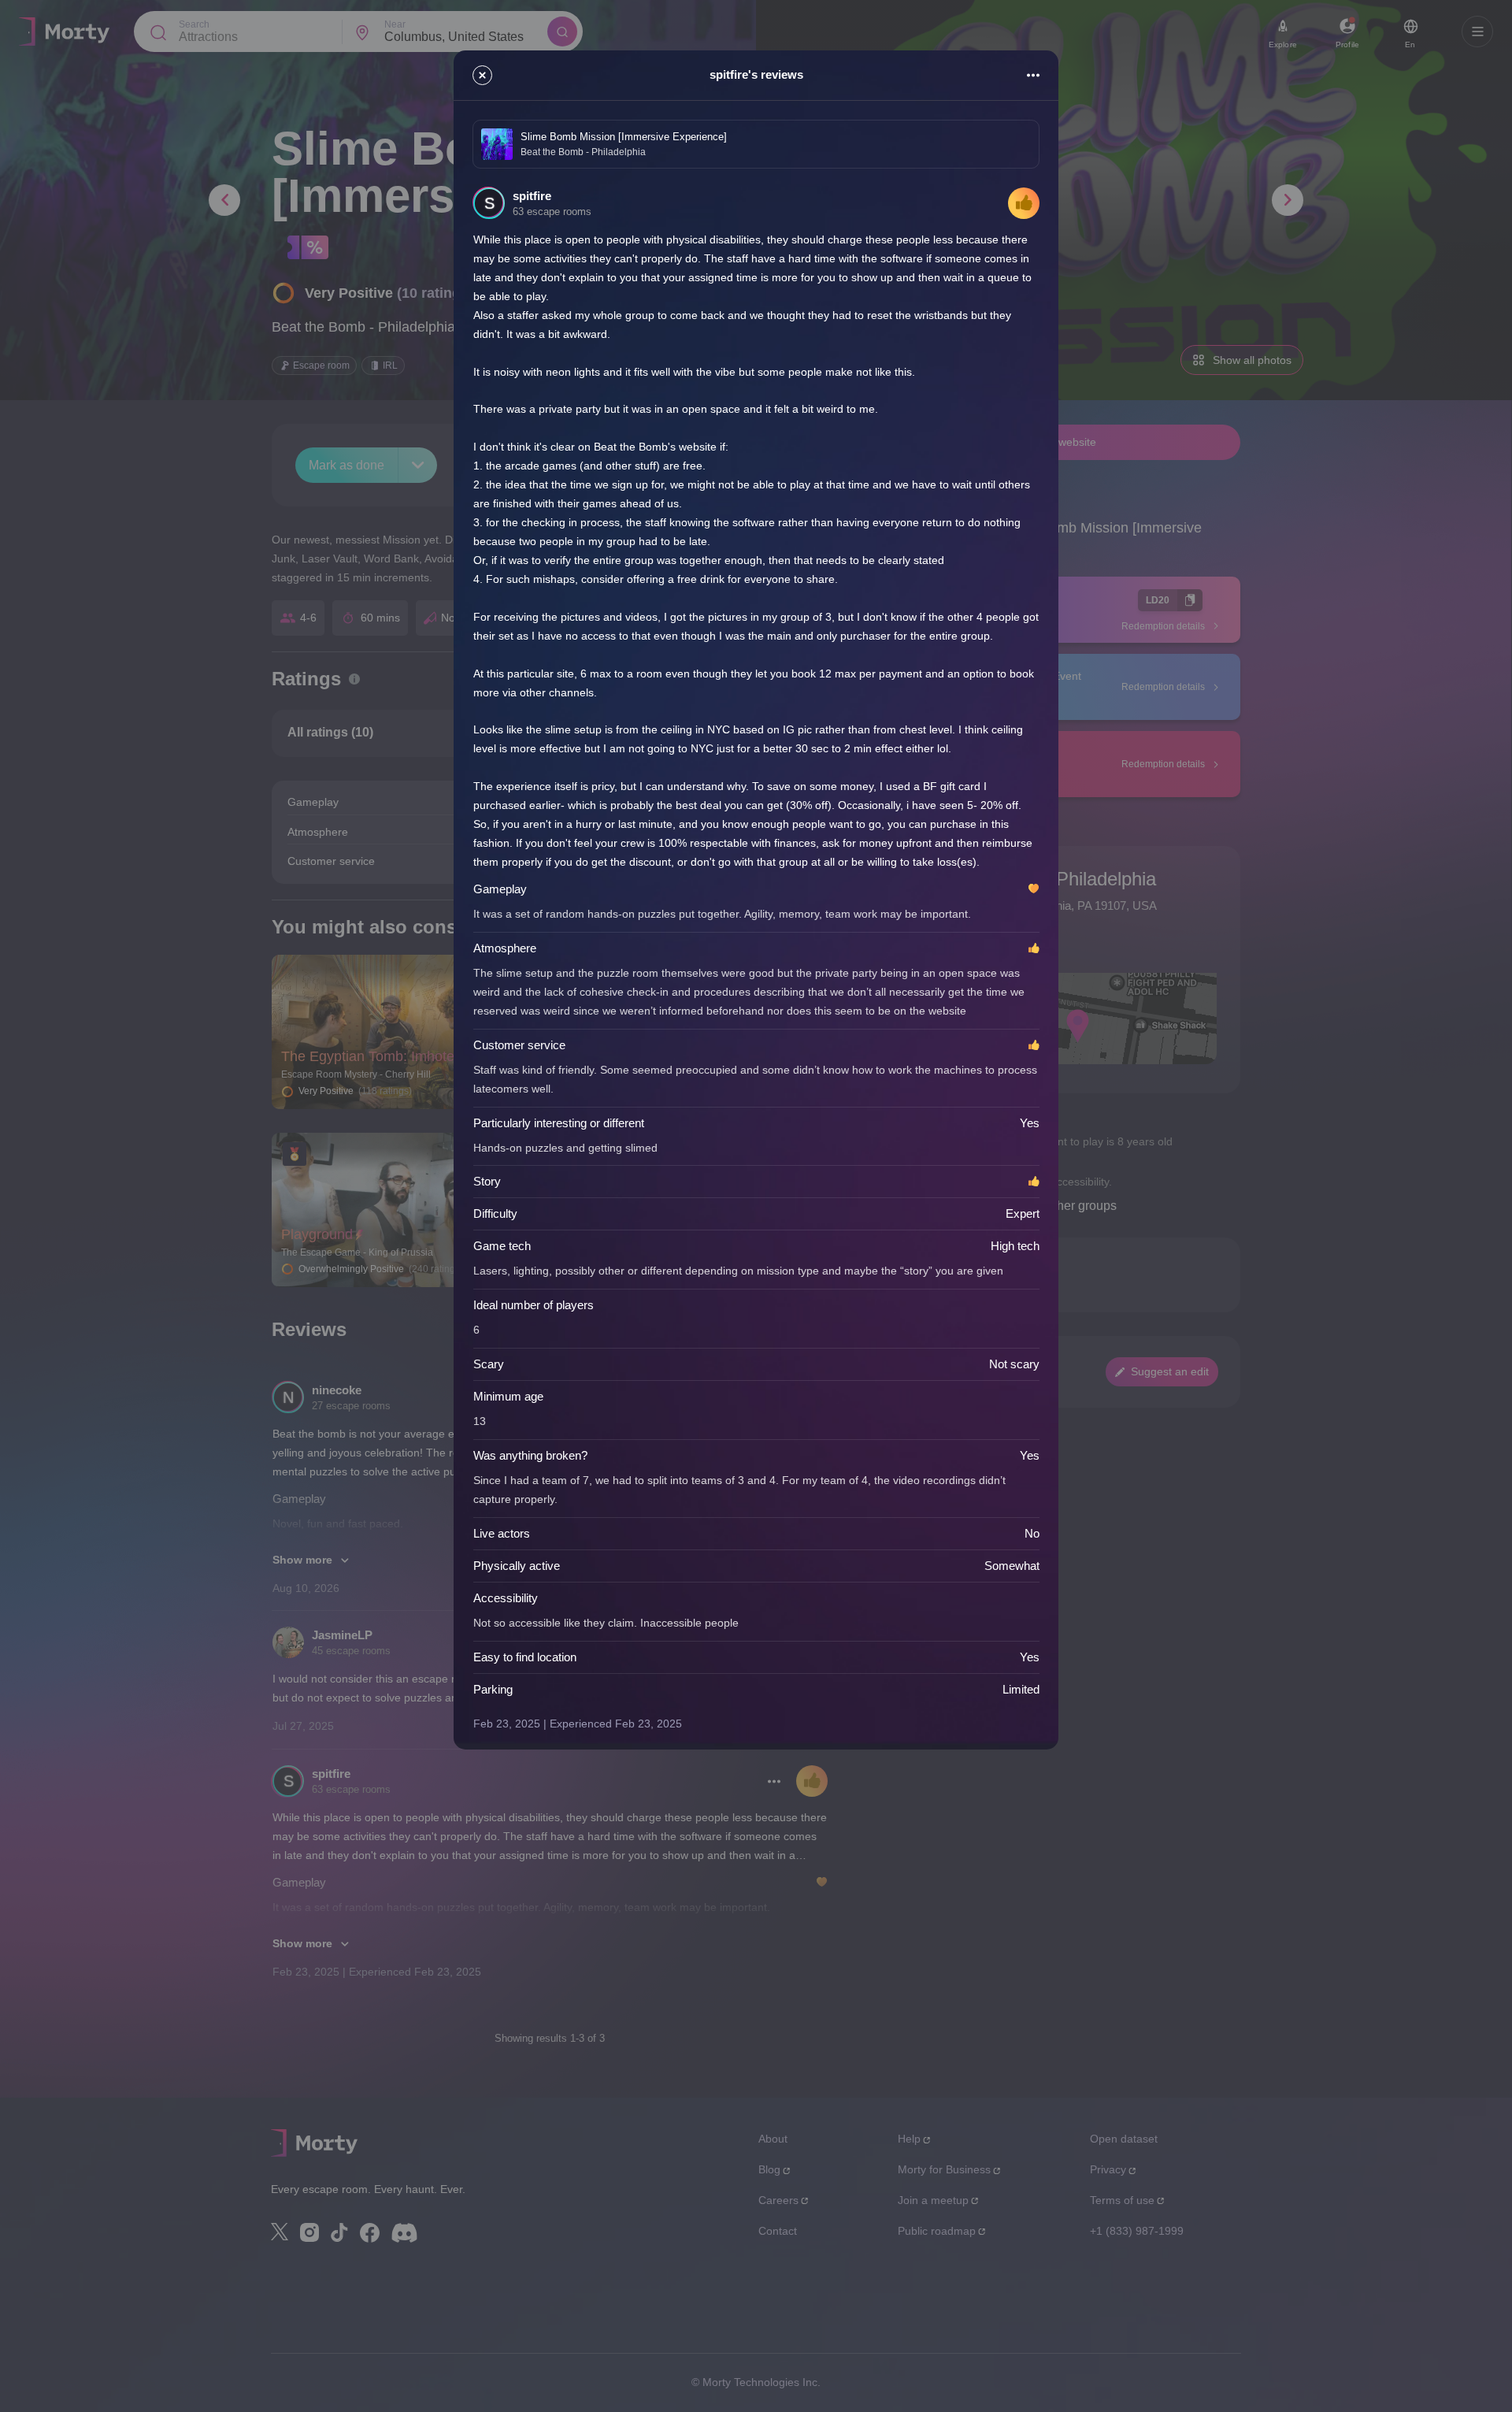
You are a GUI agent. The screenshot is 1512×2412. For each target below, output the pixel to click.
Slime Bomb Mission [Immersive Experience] (624, 137)
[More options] (1033, 75)
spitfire (532, 196)
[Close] (482, 75)
